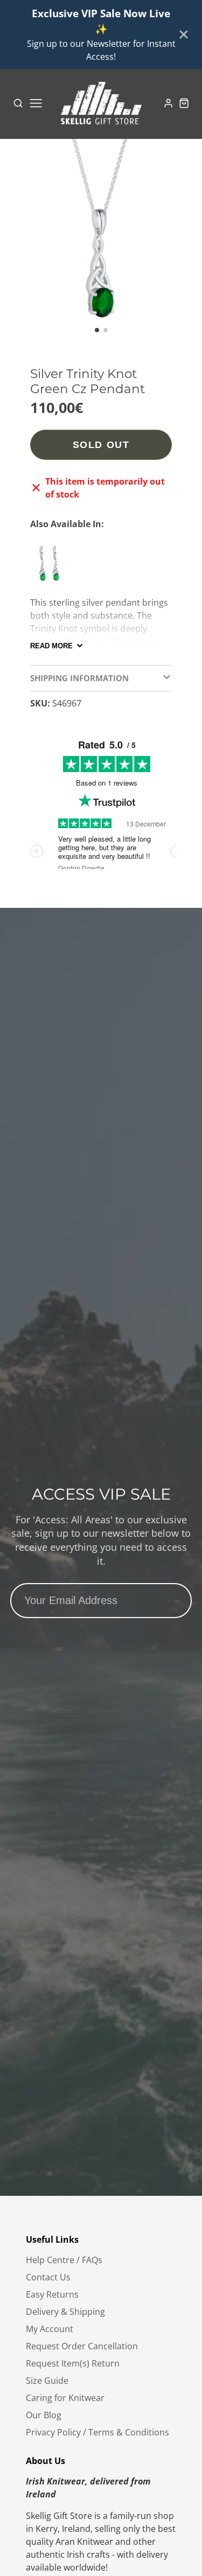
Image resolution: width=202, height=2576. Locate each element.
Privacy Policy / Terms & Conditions (97, 2432)
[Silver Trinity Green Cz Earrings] (52, 568)
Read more (51, 646)
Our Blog (44, 2415)
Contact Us (48, 2277)
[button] (97, 330)
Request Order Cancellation (82, 2346)
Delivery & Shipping (65, 2312)
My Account (50, 2329)
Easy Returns (52, 2294)
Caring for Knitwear (65, 2398)
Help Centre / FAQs (64, 2260)
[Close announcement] (184, 34)
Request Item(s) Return (73, 2363)
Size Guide (47, 2381)
